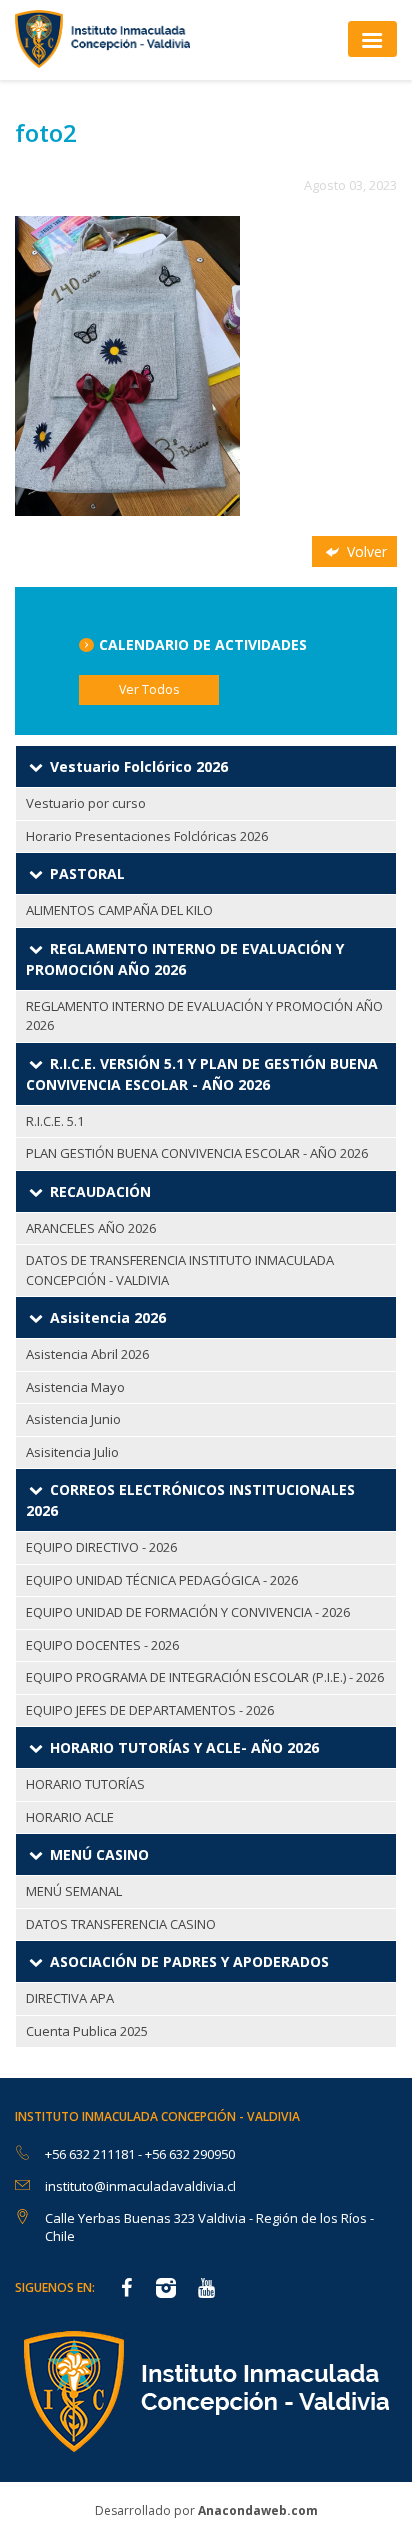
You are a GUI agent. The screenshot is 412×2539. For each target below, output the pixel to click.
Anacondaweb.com (258, 2510)
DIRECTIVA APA (70, 1998)
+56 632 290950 (190, 2154)
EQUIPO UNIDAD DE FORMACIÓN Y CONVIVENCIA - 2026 (188, 1612)
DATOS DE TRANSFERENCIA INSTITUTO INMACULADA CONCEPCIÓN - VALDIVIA (180, 1270)
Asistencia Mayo (75, 1387)
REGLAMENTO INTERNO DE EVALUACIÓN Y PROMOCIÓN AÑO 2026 (204, 1016)
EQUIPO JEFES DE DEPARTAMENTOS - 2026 (150, 1710)
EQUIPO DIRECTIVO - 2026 (101, 1547)
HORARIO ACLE (70, 1817)
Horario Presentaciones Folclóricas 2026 (147, 836)
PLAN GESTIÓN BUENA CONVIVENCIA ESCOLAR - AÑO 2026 (197, 1153)
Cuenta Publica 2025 (87, 2031)
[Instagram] (166, 2290)
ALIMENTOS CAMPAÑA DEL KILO (119, 910)
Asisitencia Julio (72, 1452)
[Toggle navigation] (372, 38)
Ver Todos (149, 689)
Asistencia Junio (73, 1419)
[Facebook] (126, 2290)
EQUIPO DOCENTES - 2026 (102, 1645)
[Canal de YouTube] (206, 2290)
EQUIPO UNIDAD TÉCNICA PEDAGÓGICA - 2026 (162, 1580)
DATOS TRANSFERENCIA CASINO (121, 1924)
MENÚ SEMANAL (74, 1891)
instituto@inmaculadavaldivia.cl (140, 2186)
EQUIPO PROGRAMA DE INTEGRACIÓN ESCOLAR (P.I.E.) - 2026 (205, 1677)
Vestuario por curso (86, 803)
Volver (365, 551)
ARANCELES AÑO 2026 (91, 1228)
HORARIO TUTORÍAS (85, 1784)
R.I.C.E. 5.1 (55, 1121)
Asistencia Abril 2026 (87, 1354)
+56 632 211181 (91, 2154)
